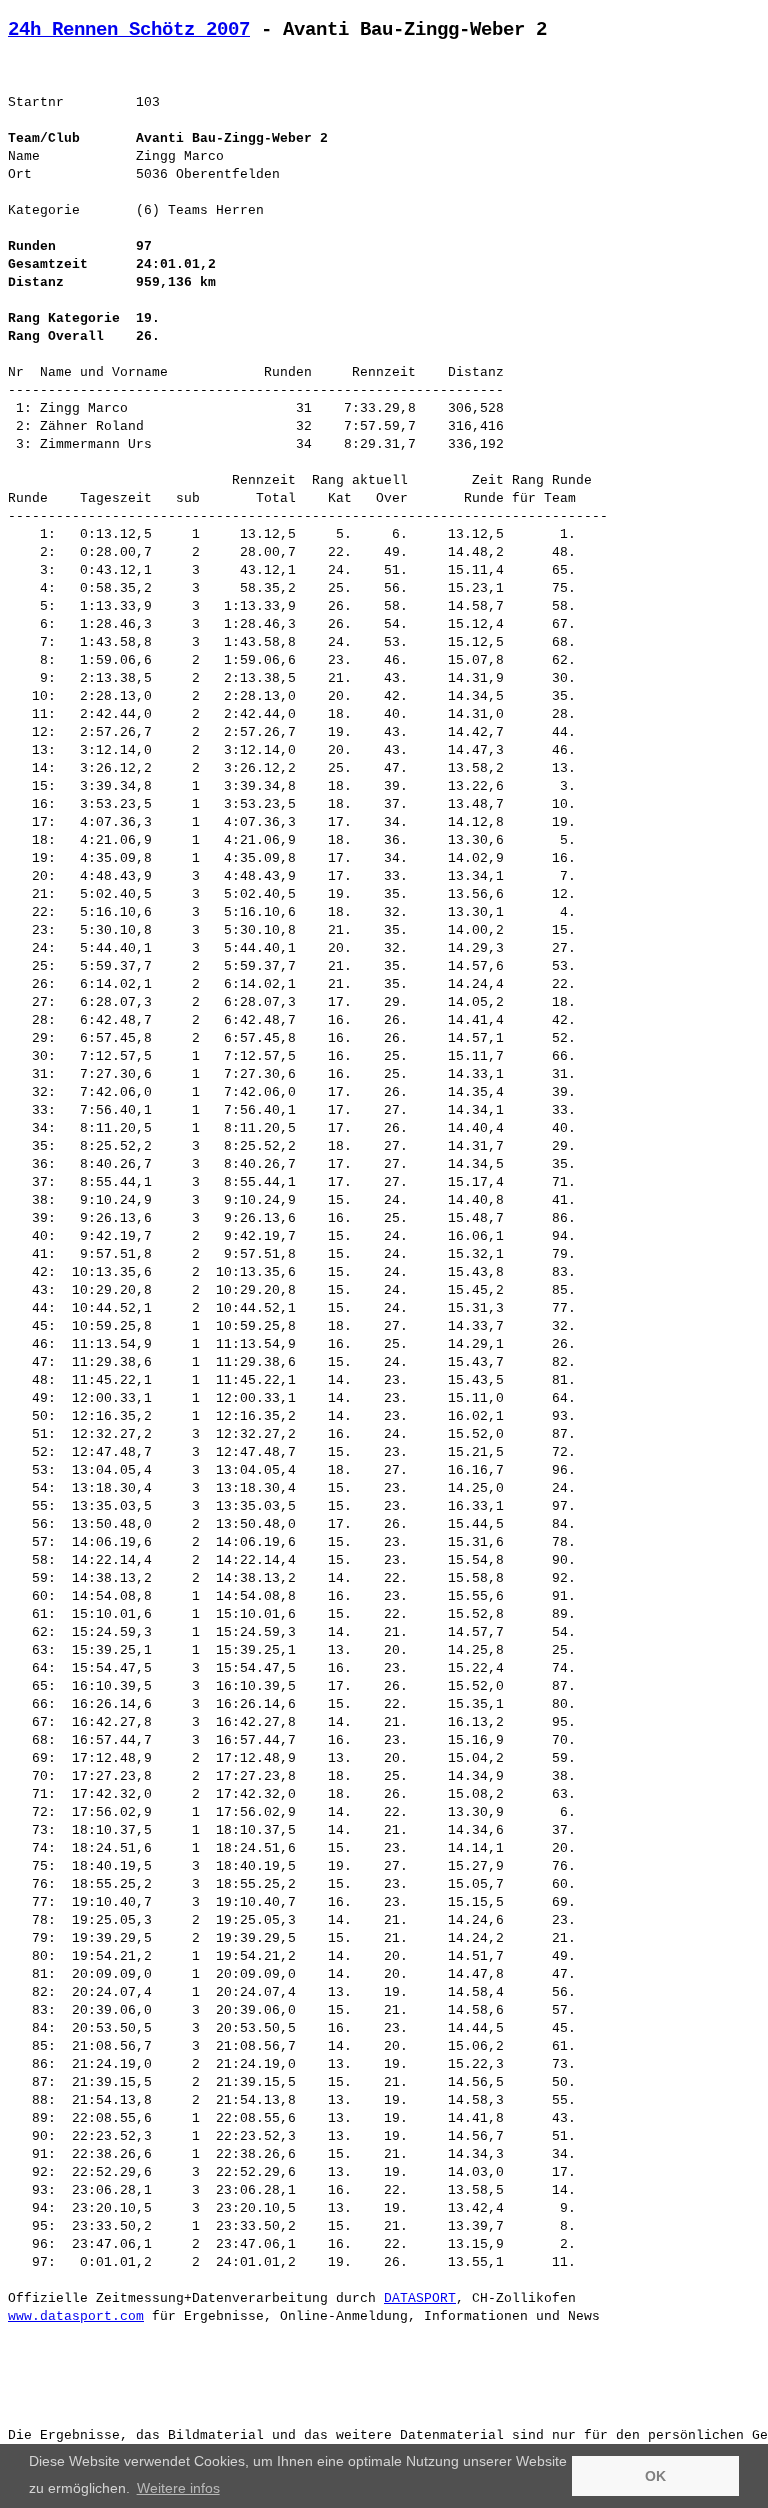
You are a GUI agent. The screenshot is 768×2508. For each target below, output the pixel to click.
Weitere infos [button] (178, 2488)
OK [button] (655, 2476)
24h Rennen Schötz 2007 (129, 30)
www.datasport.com (76, 2316)
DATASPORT (420, 2298)
